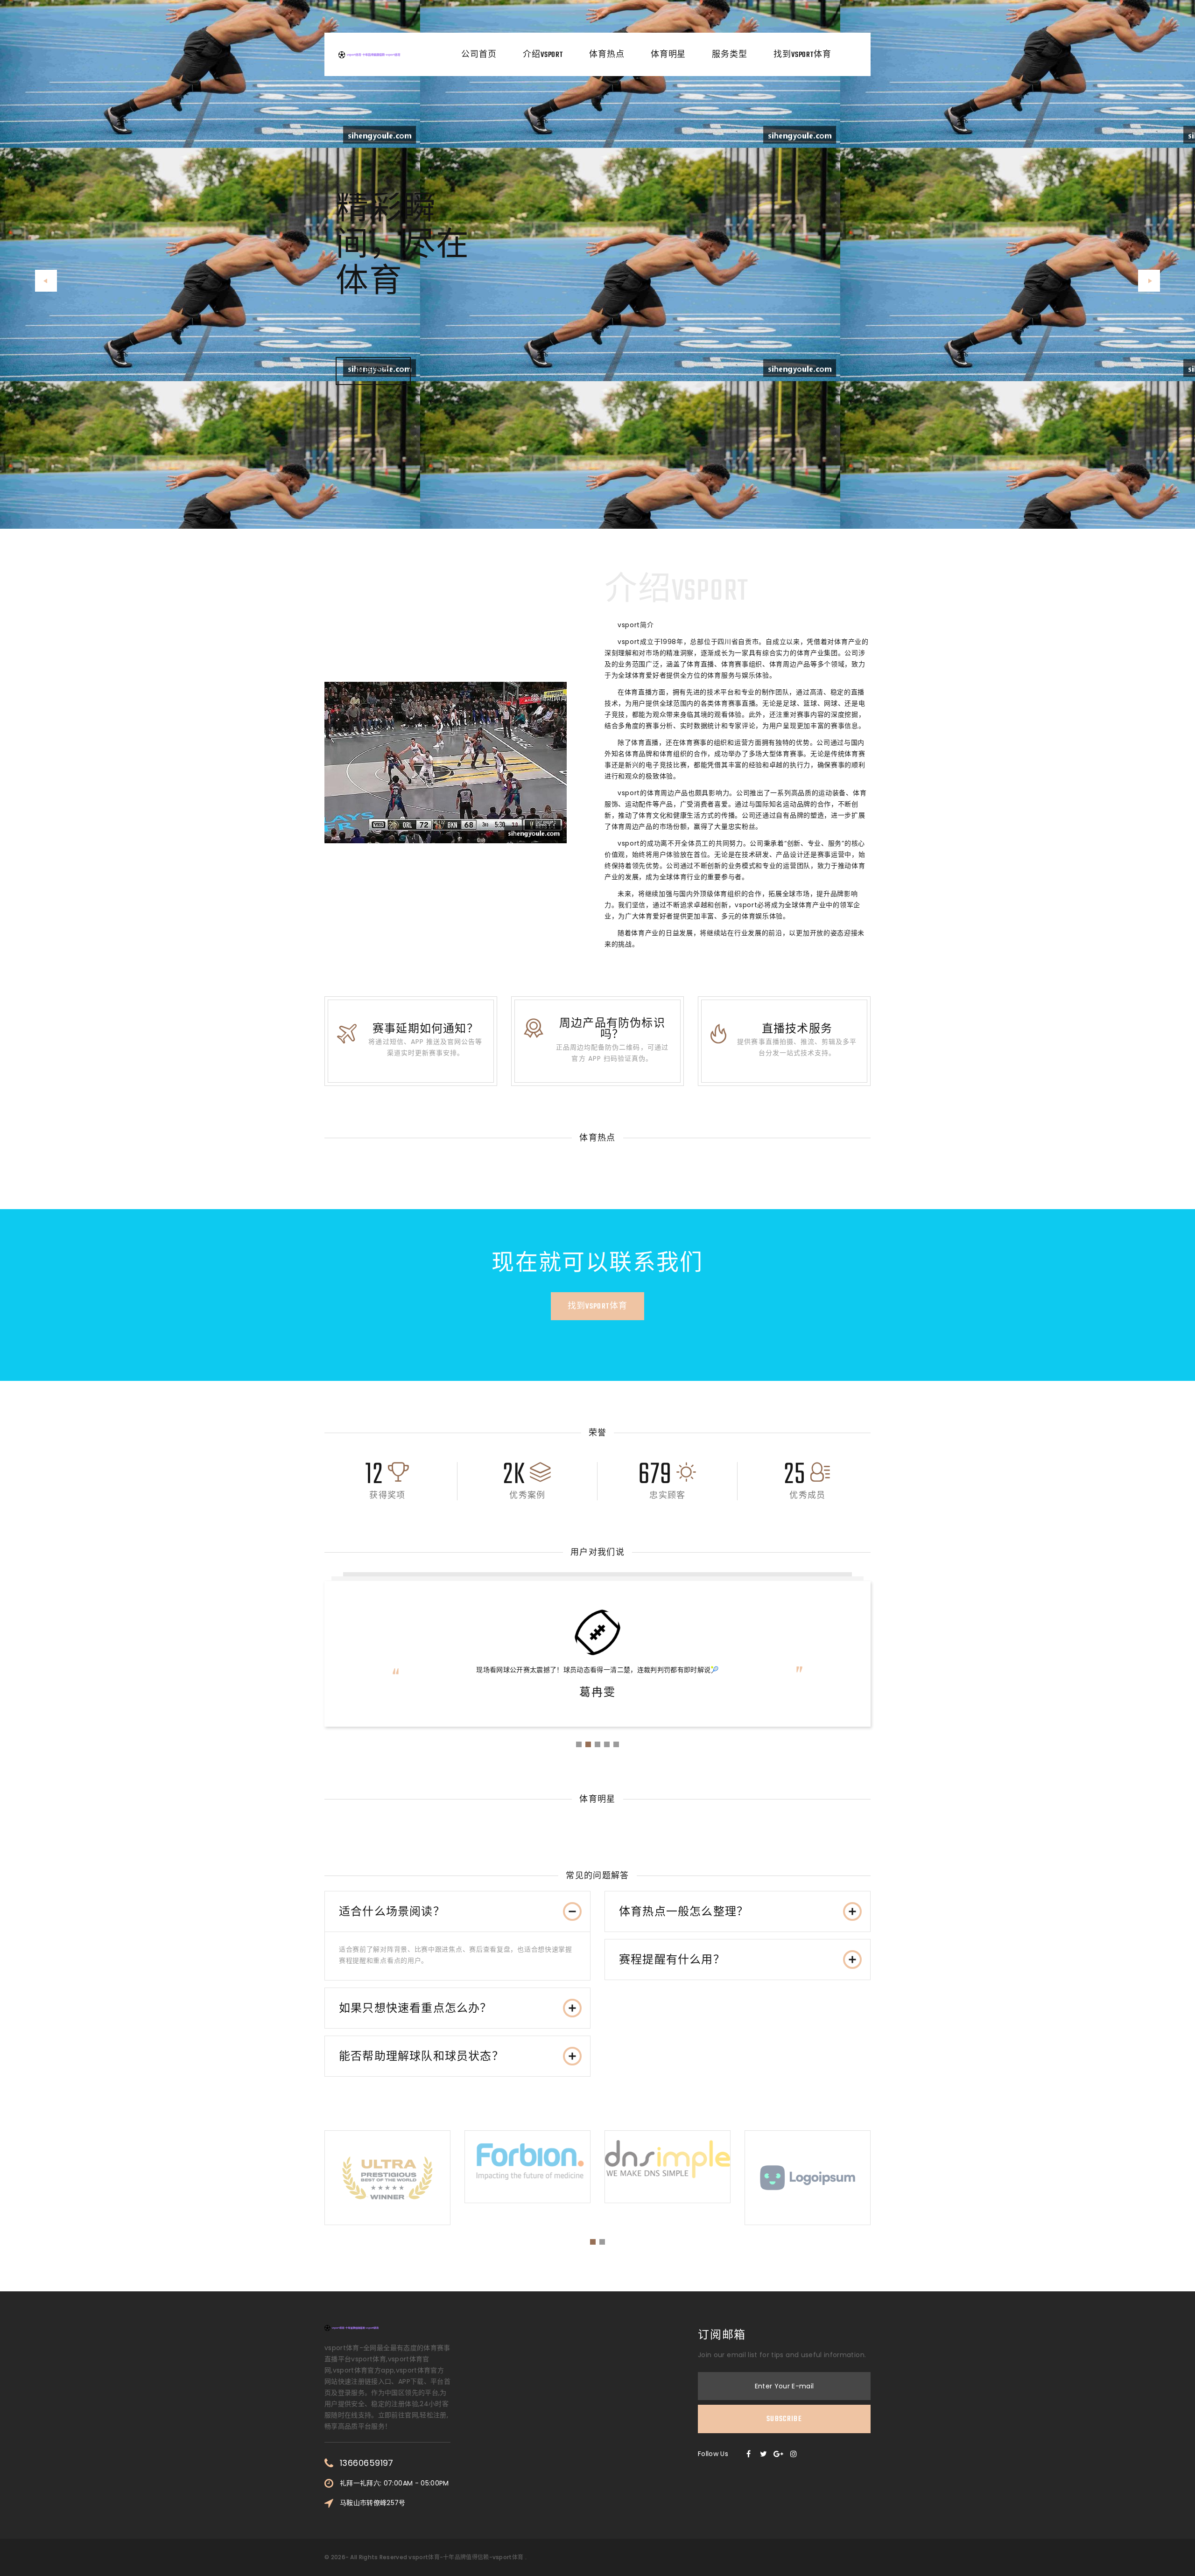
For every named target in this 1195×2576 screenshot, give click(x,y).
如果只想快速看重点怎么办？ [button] (415, 2009)
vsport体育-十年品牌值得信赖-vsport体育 (466, 2557)
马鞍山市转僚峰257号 (373, 2503)
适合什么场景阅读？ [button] (392, 1912)
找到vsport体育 (802, 55)
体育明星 (668, 55)
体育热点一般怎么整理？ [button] (684, 1912)
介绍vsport (543, 55)
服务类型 (730, 55)
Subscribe (784, 2419)
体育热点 (607, 55)
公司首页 (479, 55)
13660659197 (367, 2463)
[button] (46, 281)
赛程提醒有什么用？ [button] (672, 1960)
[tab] (457, 1912)
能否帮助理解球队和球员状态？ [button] (421, 2057)
